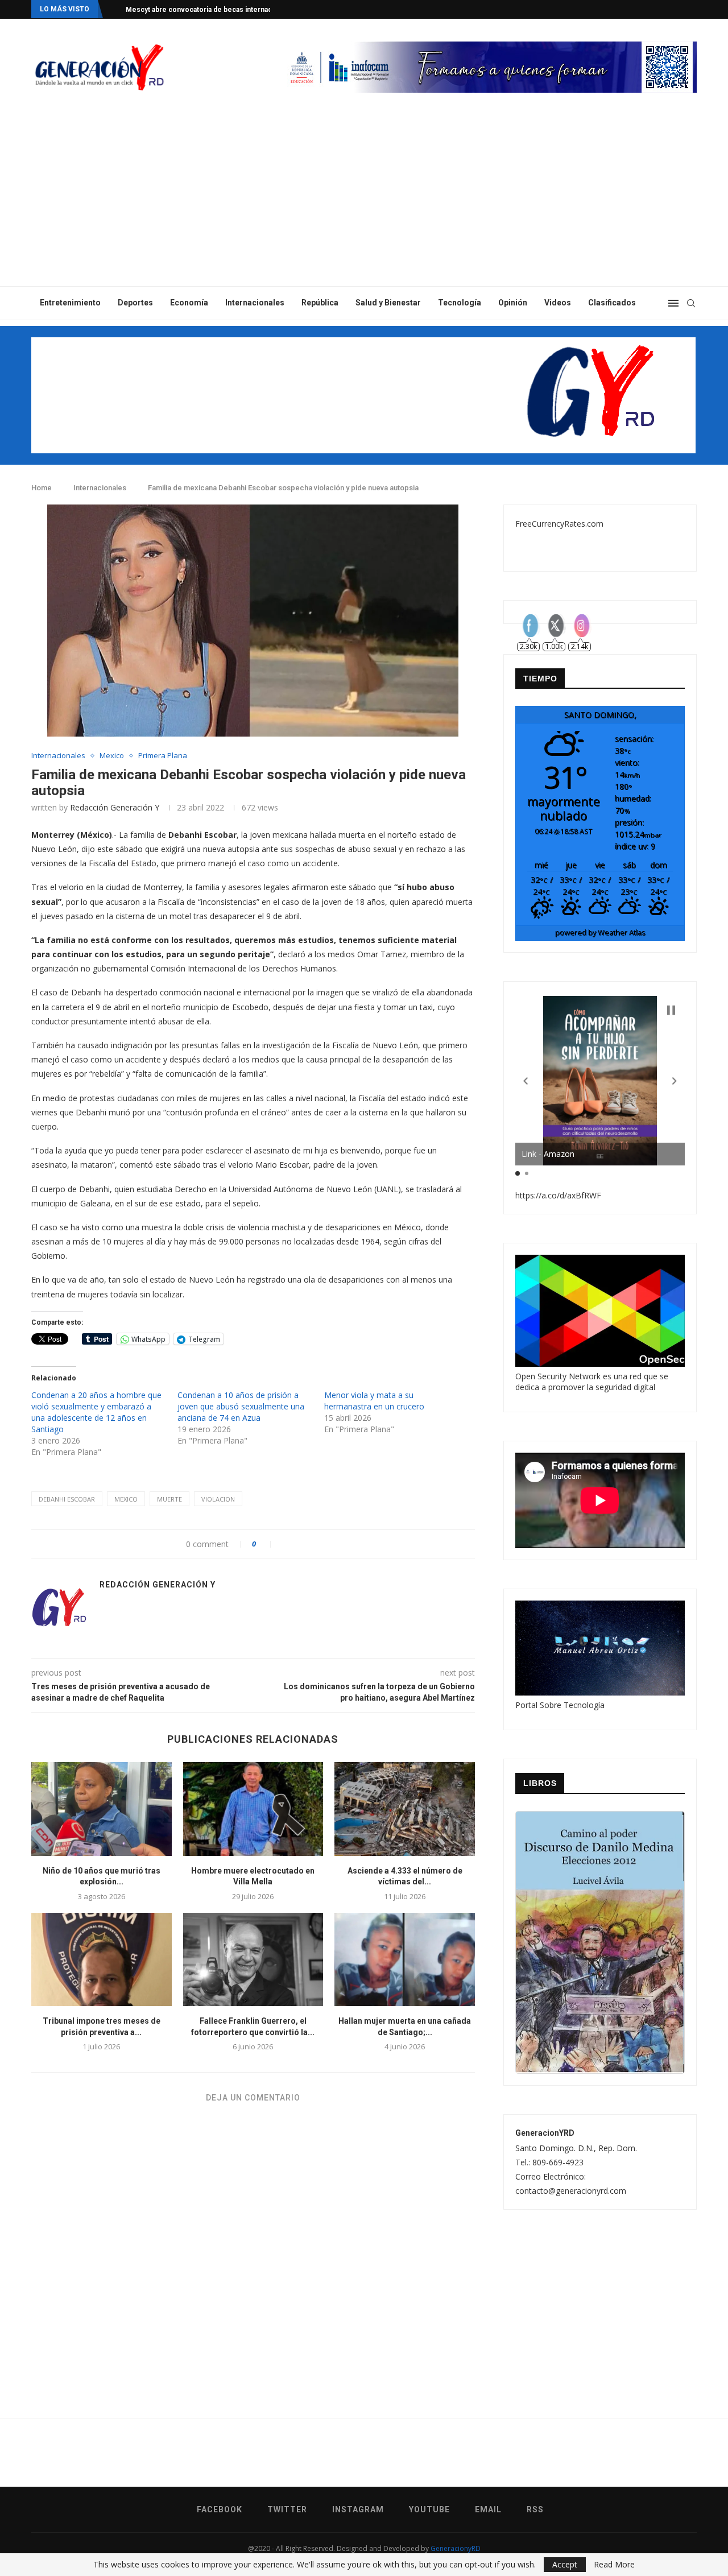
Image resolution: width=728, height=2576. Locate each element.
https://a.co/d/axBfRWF (558, 1195)
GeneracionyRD (456, 2548)
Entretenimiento (70, 303)
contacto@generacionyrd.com (571, 2191)
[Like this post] (266, 1544)
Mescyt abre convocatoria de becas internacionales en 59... (224, 10)
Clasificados (612, 303)
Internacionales (255, 303)
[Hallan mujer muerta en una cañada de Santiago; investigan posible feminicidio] (405, 1959)
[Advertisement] (364, 201)
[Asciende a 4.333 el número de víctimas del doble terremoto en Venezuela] (405, 1809)
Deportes (135, 303)
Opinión (513, 303)
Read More (614, 2565)
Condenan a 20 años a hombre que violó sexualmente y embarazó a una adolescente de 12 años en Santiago (96, 1412)
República (320, 303)
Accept (565, 2564)
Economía (189, 303)
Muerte (169, 1499)
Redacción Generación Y (115, 807)
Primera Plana (163, 756)
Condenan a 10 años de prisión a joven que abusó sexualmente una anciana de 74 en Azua (241, 1406)
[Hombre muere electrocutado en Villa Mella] (253, 1809)
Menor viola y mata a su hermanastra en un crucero (374, 1401)
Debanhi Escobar (67, 1499)
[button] (526, 1081)
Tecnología (460, 303)
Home (42, 488)
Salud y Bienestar (388, 303)
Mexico (112, 756)
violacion (218, 1499)
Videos (558, 303)
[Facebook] (650, 9)
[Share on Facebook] (285, 1544)
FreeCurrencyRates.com (559, 524)
